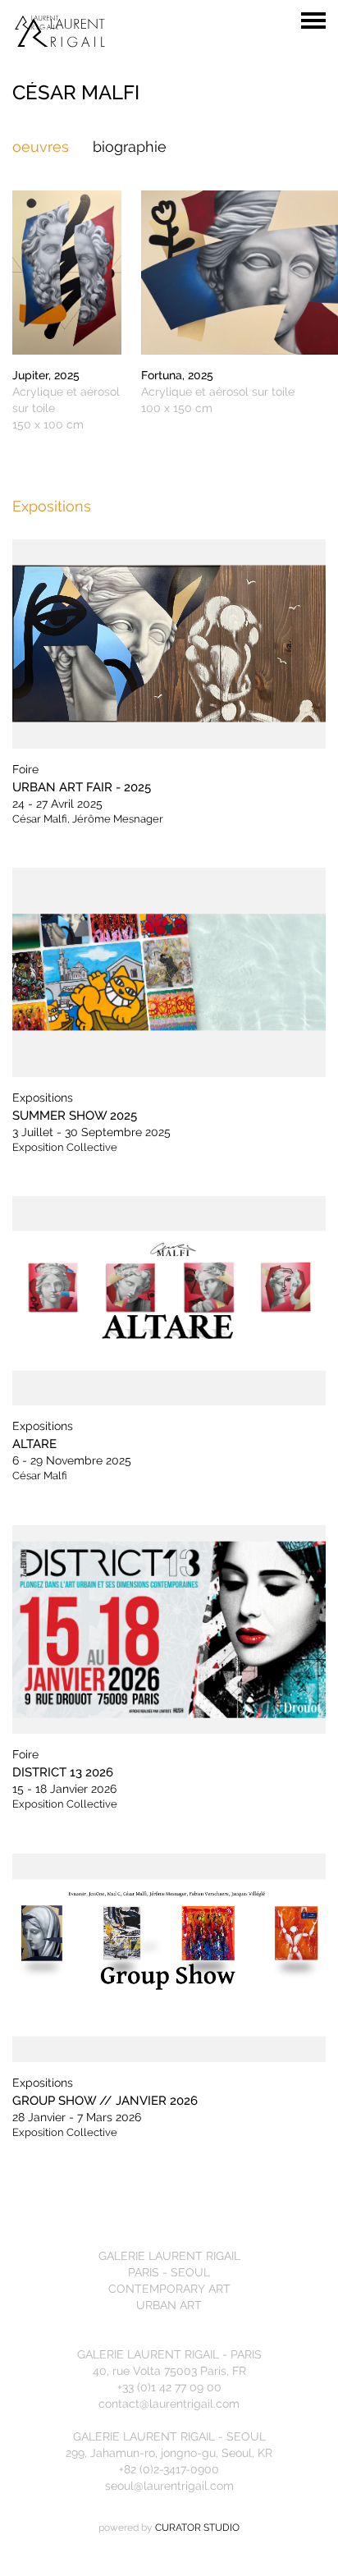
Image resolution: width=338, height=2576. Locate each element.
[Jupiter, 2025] (67, 272)
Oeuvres (41, 147)
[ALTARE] (169, 1301)
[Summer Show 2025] (169, 972)
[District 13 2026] (169, 1630)
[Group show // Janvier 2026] (169, 1958)
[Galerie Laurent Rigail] (169, 31)
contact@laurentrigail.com (169, 2404)
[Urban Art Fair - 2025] (169, 644)
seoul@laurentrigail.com (169, 2486)
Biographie (130, 147)
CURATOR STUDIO (197, 2528)
